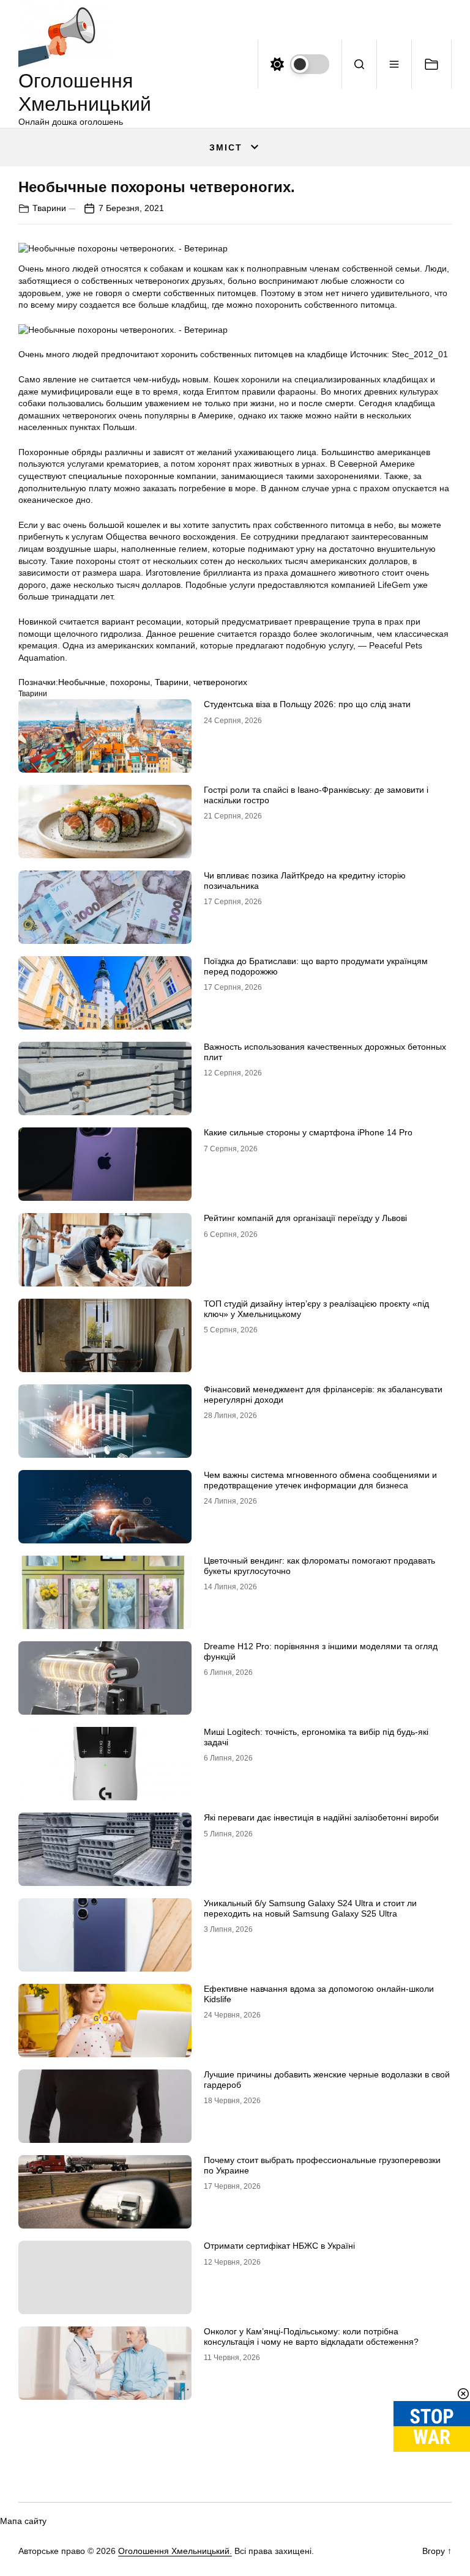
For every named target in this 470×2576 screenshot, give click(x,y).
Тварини (49, 208)
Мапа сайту (23, 2521)
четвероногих (220, 682)
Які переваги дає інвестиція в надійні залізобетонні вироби (321, 1817)
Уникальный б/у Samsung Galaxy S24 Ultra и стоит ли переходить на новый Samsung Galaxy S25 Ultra (310, 1908)
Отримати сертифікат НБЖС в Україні (279, 2246)
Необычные (82, 682)
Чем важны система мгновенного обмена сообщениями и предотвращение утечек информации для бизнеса (320, 1480)
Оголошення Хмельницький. (175, 2551)
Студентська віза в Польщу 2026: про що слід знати (307, 704)
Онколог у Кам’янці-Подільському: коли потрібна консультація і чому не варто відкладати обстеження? (311, 2337)
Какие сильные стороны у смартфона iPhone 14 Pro (308, 1132)
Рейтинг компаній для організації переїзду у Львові (305, 1218)
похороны (130, 682)
